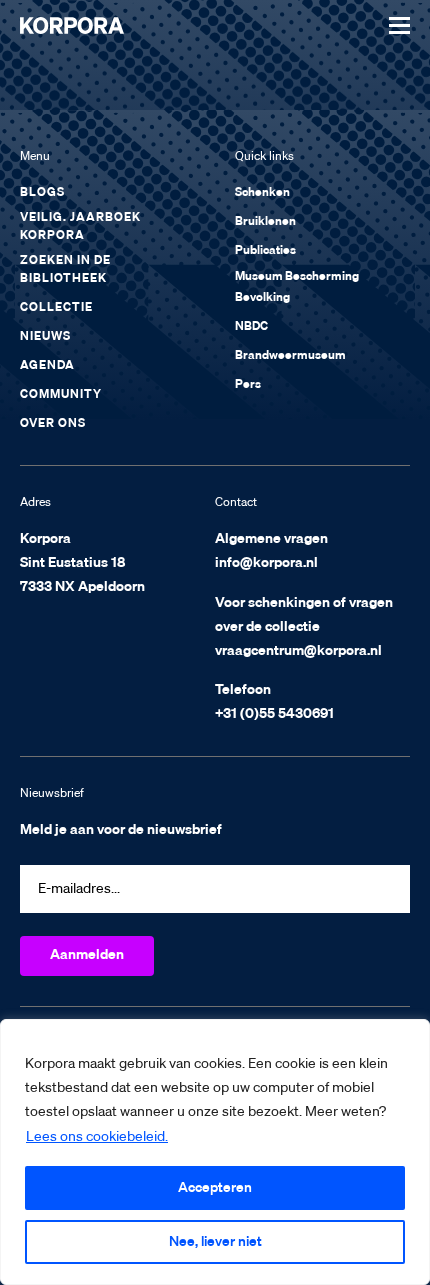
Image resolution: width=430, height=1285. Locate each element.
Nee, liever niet (215, 1242)
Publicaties (265, 251)
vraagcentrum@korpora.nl (298, 651)
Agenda (47, 366)
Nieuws (45, 337)
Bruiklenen (265, 222)
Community (61, 395)
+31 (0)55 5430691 (274, 714)
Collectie (56, 308)
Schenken (262, 193)
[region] (215, 1152)
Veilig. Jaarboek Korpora (80, 227)
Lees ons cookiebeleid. (97, 1137)
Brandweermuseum (290, 356)
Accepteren (215, 1188)
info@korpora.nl (266, 563)
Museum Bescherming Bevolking (297, 287)
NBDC (251, 327)
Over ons (53, 424)
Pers (248, 385)
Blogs (42, 193)
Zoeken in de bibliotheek (65, 270)
